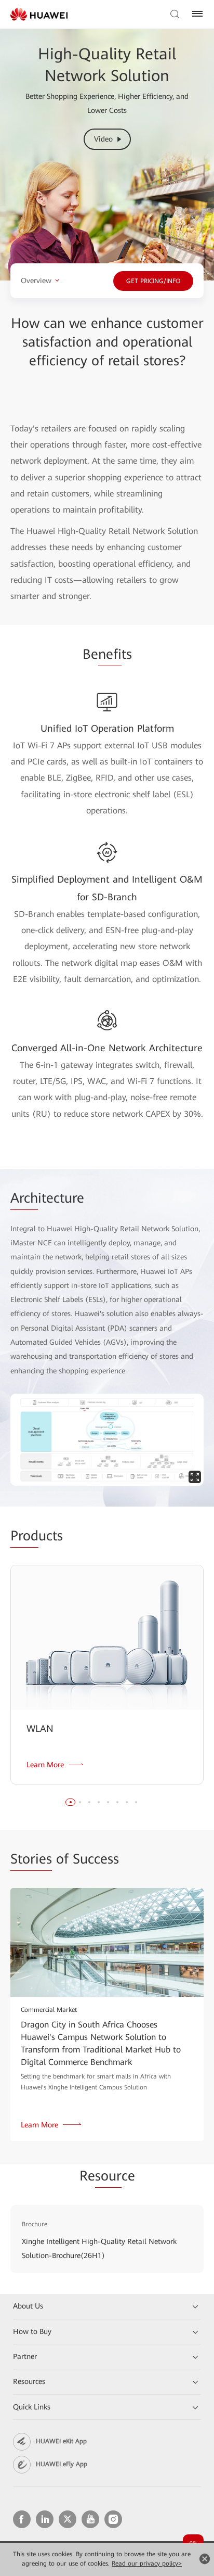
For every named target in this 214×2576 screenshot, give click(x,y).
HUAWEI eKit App (61, 2441)
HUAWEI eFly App (62, 2464)
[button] (71, 1802)
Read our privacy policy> (147, 2564)
